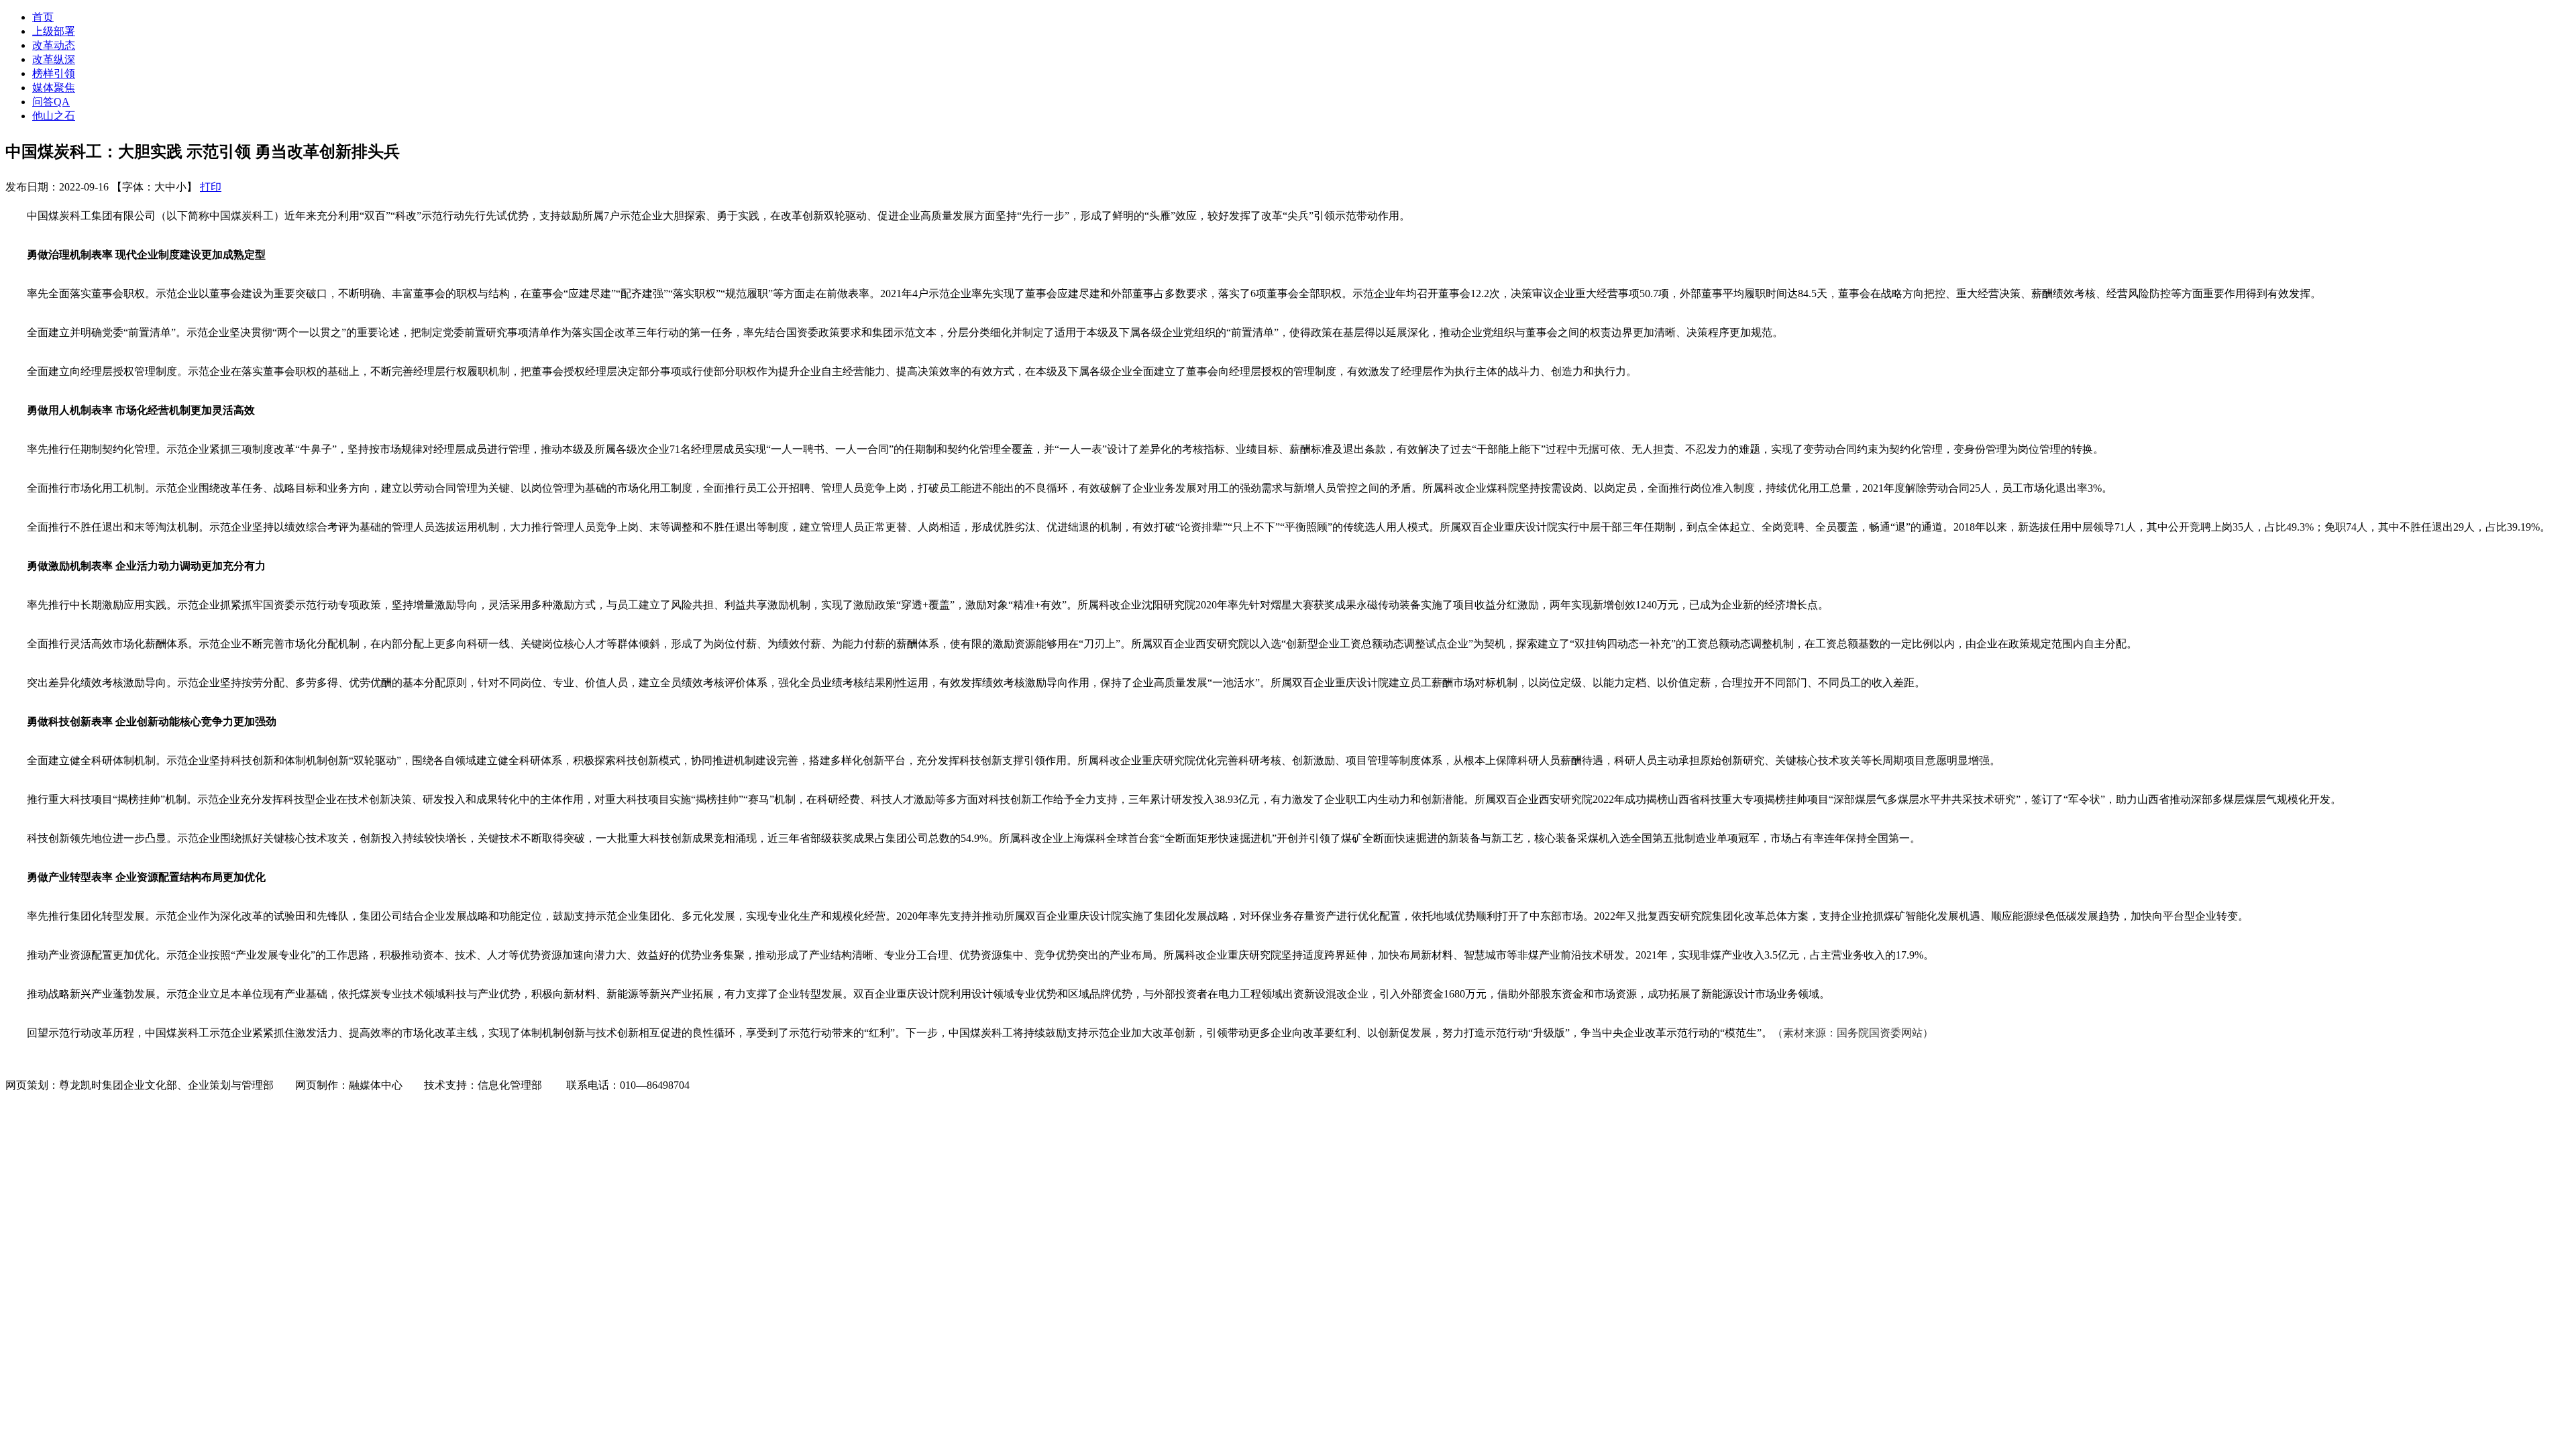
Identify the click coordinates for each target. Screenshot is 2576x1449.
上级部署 (54, 31)
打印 (211, 187)
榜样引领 (54, 73)
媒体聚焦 (54, 88)
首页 (43, 17)
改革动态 (54, 45)
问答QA (51, 102)
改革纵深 (54, 59)
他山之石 (54, 116)
